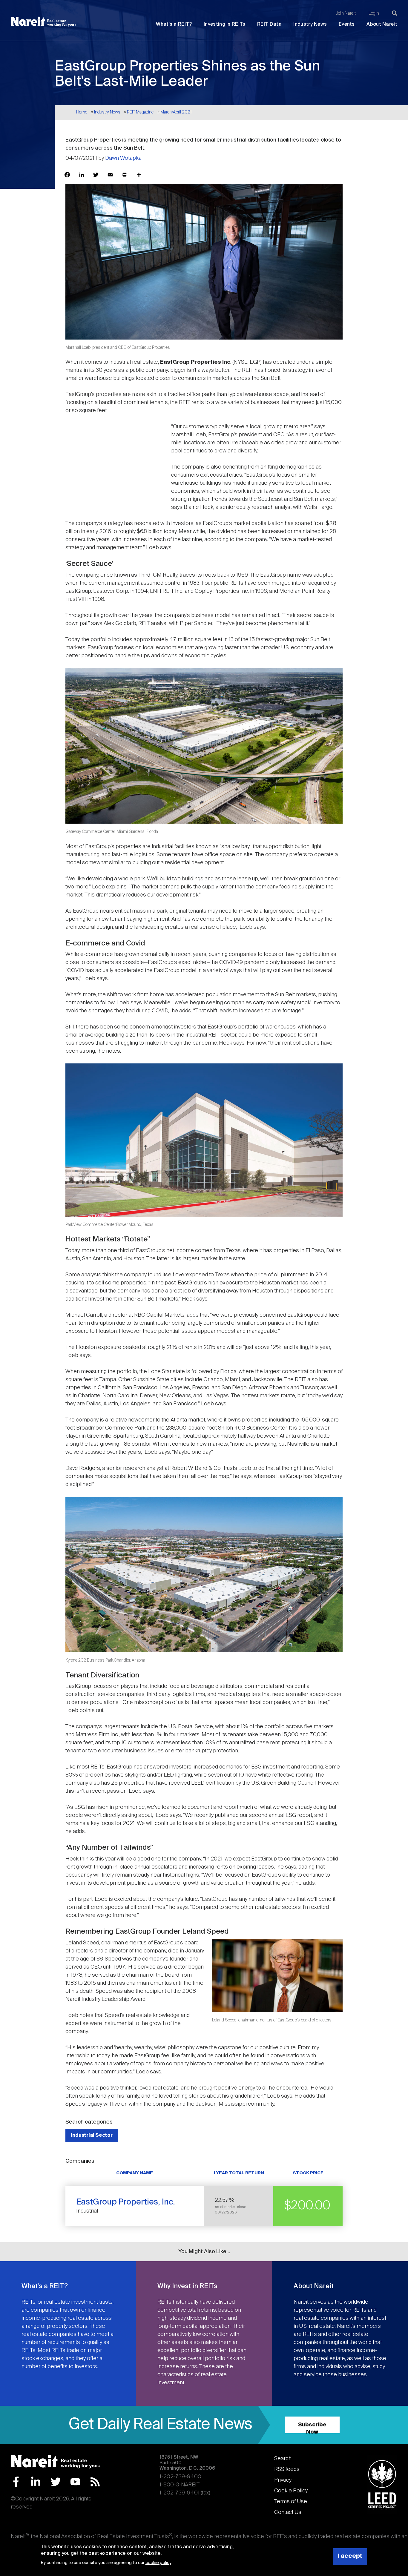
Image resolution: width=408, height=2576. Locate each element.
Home (82, 112)
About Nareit (382, 24)
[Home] (43, 22)
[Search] (395, 13)
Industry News (310, 24)
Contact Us (288, 2512)
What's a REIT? (174, 24)
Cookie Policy (291, 2491)
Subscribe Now (312, 2428)
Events (347, 24)
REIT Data (269, 24)
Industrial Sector (92, 2135)
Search (283, 2459)
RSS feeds (287, 2469)
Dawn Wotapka (123, 158)
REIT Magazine (140, 112)
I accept (350, 2556)
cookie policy (158, 2563)
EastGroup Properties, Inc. (126, 2202)
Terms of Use (291, 2502)
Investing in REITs (224, 24)
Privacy (283, 2480)
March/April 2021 (176, 112)
